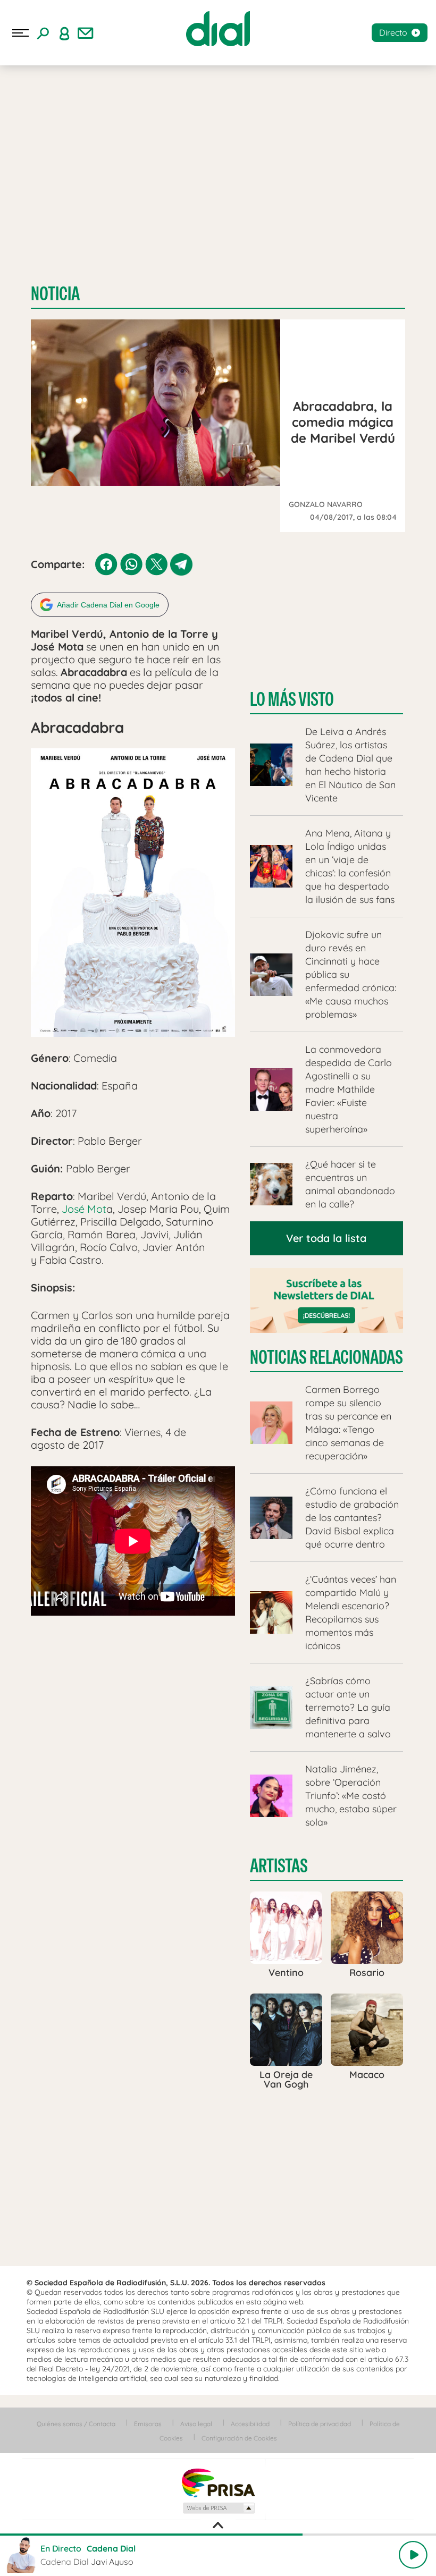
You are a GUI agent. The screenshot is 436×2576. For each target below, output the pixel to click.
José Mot (84, 1209)
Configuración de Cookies (239, 2438)
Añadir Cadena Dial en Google (108, 605)
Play (413, 2555)
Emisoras (148, 2424)
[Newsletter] (86, 33)
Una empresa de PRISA (218, 2482)
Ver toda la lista (326, 1238)
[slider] (218, 2535)
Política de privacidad (320, 2424)
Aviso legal (196, 2424)
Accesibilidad (250, 2424)
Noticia (55, 294)
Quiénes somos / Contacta (76, 2424)
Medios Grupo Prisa (218, 2508)
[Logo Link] (218, 29)
